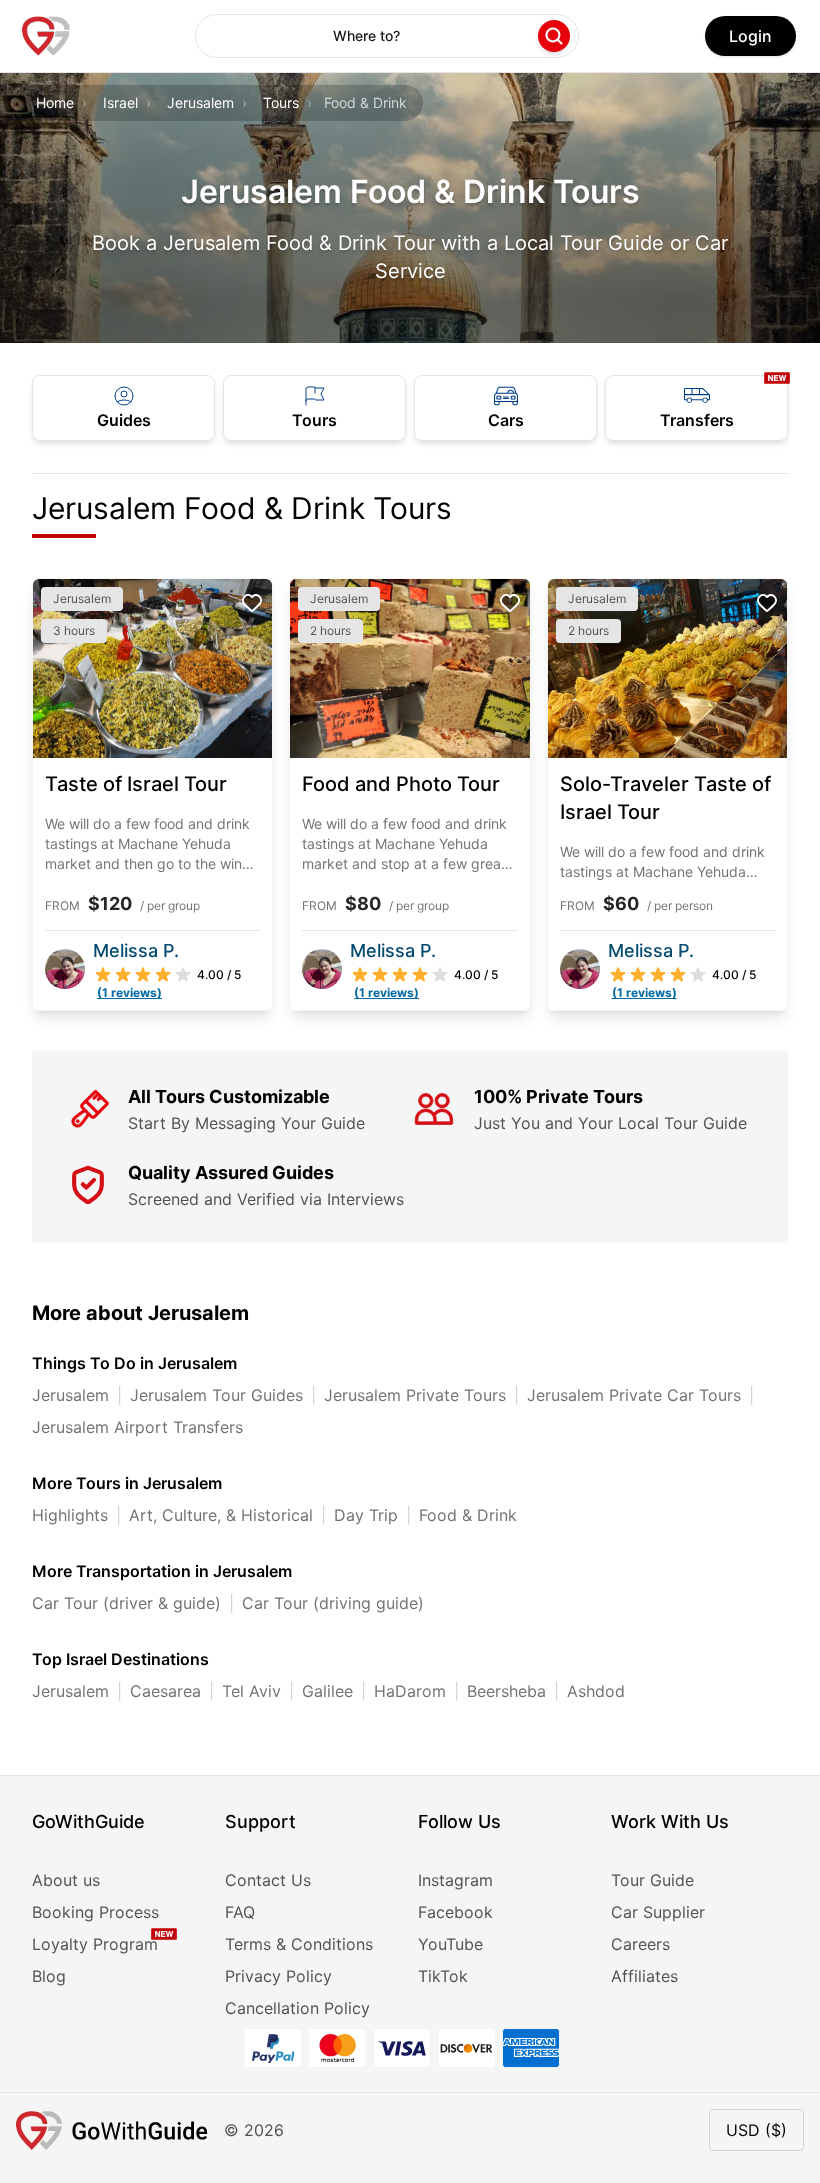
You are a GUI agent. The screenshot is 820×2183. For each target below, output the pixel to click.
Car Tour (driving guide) (333, 1603)
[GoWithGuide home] (46, 36)
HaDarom (410, 1691)
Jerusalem (200, 102)
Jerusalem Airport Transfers (137, 1427)
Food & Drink (468, 1515)
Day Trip (366, 1515)
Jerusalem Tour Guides (216, 1395)
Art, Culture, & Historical (221, 1515)
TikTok (443, 1976)
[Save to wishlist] (252, 603)
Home (55, 102)
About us (66, 1880)
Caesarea (165, 1691)
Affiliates (644, 1976)
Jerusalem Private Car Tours (634, 1395)
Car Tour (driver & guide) (126, 1603)
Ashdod (596, 1691)
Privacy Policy (278, 1976)
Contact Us (268, 1880)
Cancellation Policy (297, 2008)
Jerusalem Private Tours (415, 1395)
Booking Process (95, 1912)
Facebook (455, 1912)
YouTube (450, 1944)
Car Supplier (658, 1912)
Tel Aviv (251, 1691)
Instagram (455, 1880)
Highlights (70, 1515)
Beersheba (506, 1691)
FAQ (240, 1912)
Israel (120, 102)
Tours (281, 102)
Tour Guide (652, 1880)
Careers (640, 1944)
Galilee (327, 1691)
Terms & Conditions (299, 1944)
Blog (49, 1976)
